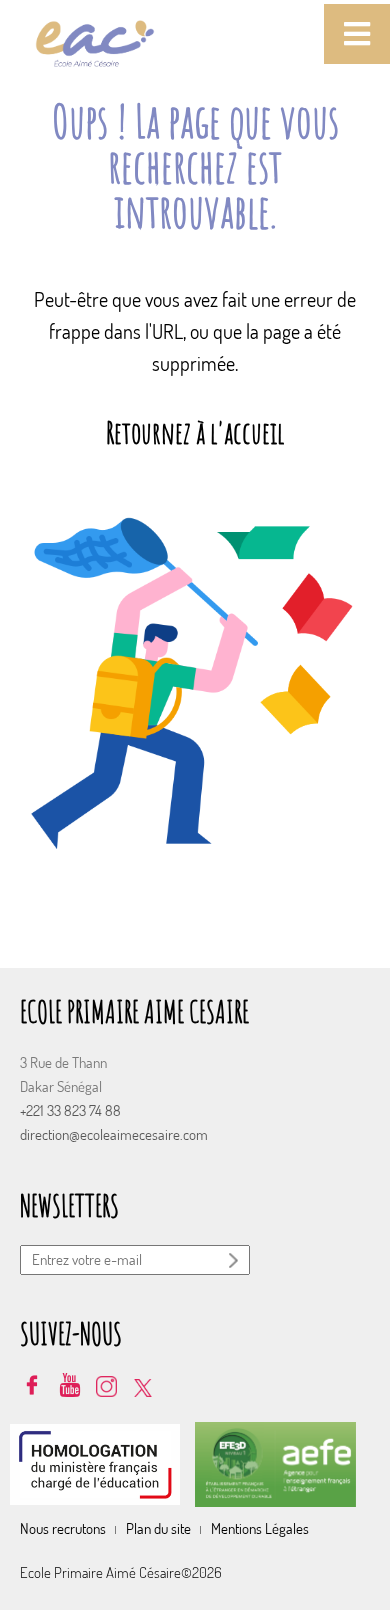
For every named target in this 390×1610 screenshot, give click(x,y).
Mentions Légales (260, 1528)
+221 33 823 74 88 (70, 1110)
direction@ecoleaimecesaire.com (114, 1134)
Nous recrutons (63, 1528)
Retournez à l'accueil (195, 432)
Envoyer (235, 1261)
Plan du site (158, 1528)
